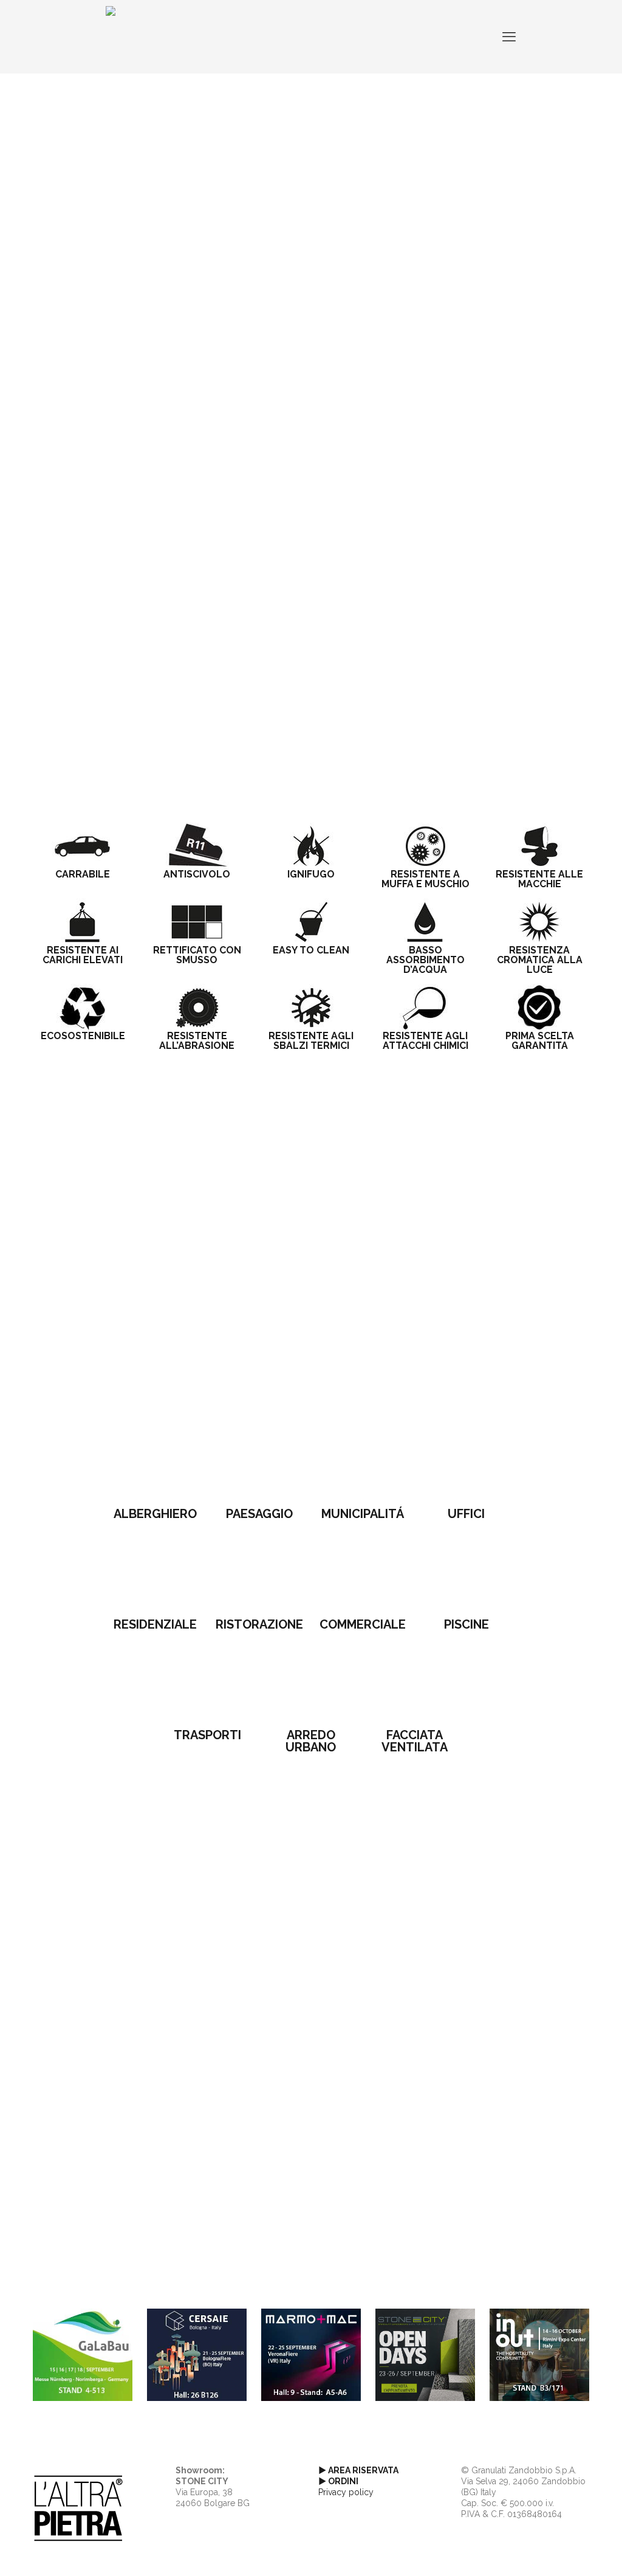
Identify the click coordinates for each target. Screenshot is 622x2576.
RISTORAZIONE (259, 1624)
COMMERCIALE (363, 1624)
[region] (311, 271)
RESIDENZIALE (155, 1624)
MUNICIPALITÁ (363, 1514)
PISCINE (466, 1624)
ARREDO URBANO (311, 1741)
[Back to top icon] (564, 2551)
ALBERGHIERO (155, 1514)
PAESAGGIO (259, 1514)
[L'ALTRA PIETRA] (111, 36)
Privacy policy (346, 2492)
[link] (156, 1463)
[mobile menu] (509, 36)
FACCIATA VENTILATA (415, 1741)
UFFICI (466, 1514)
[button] (311, 416)
